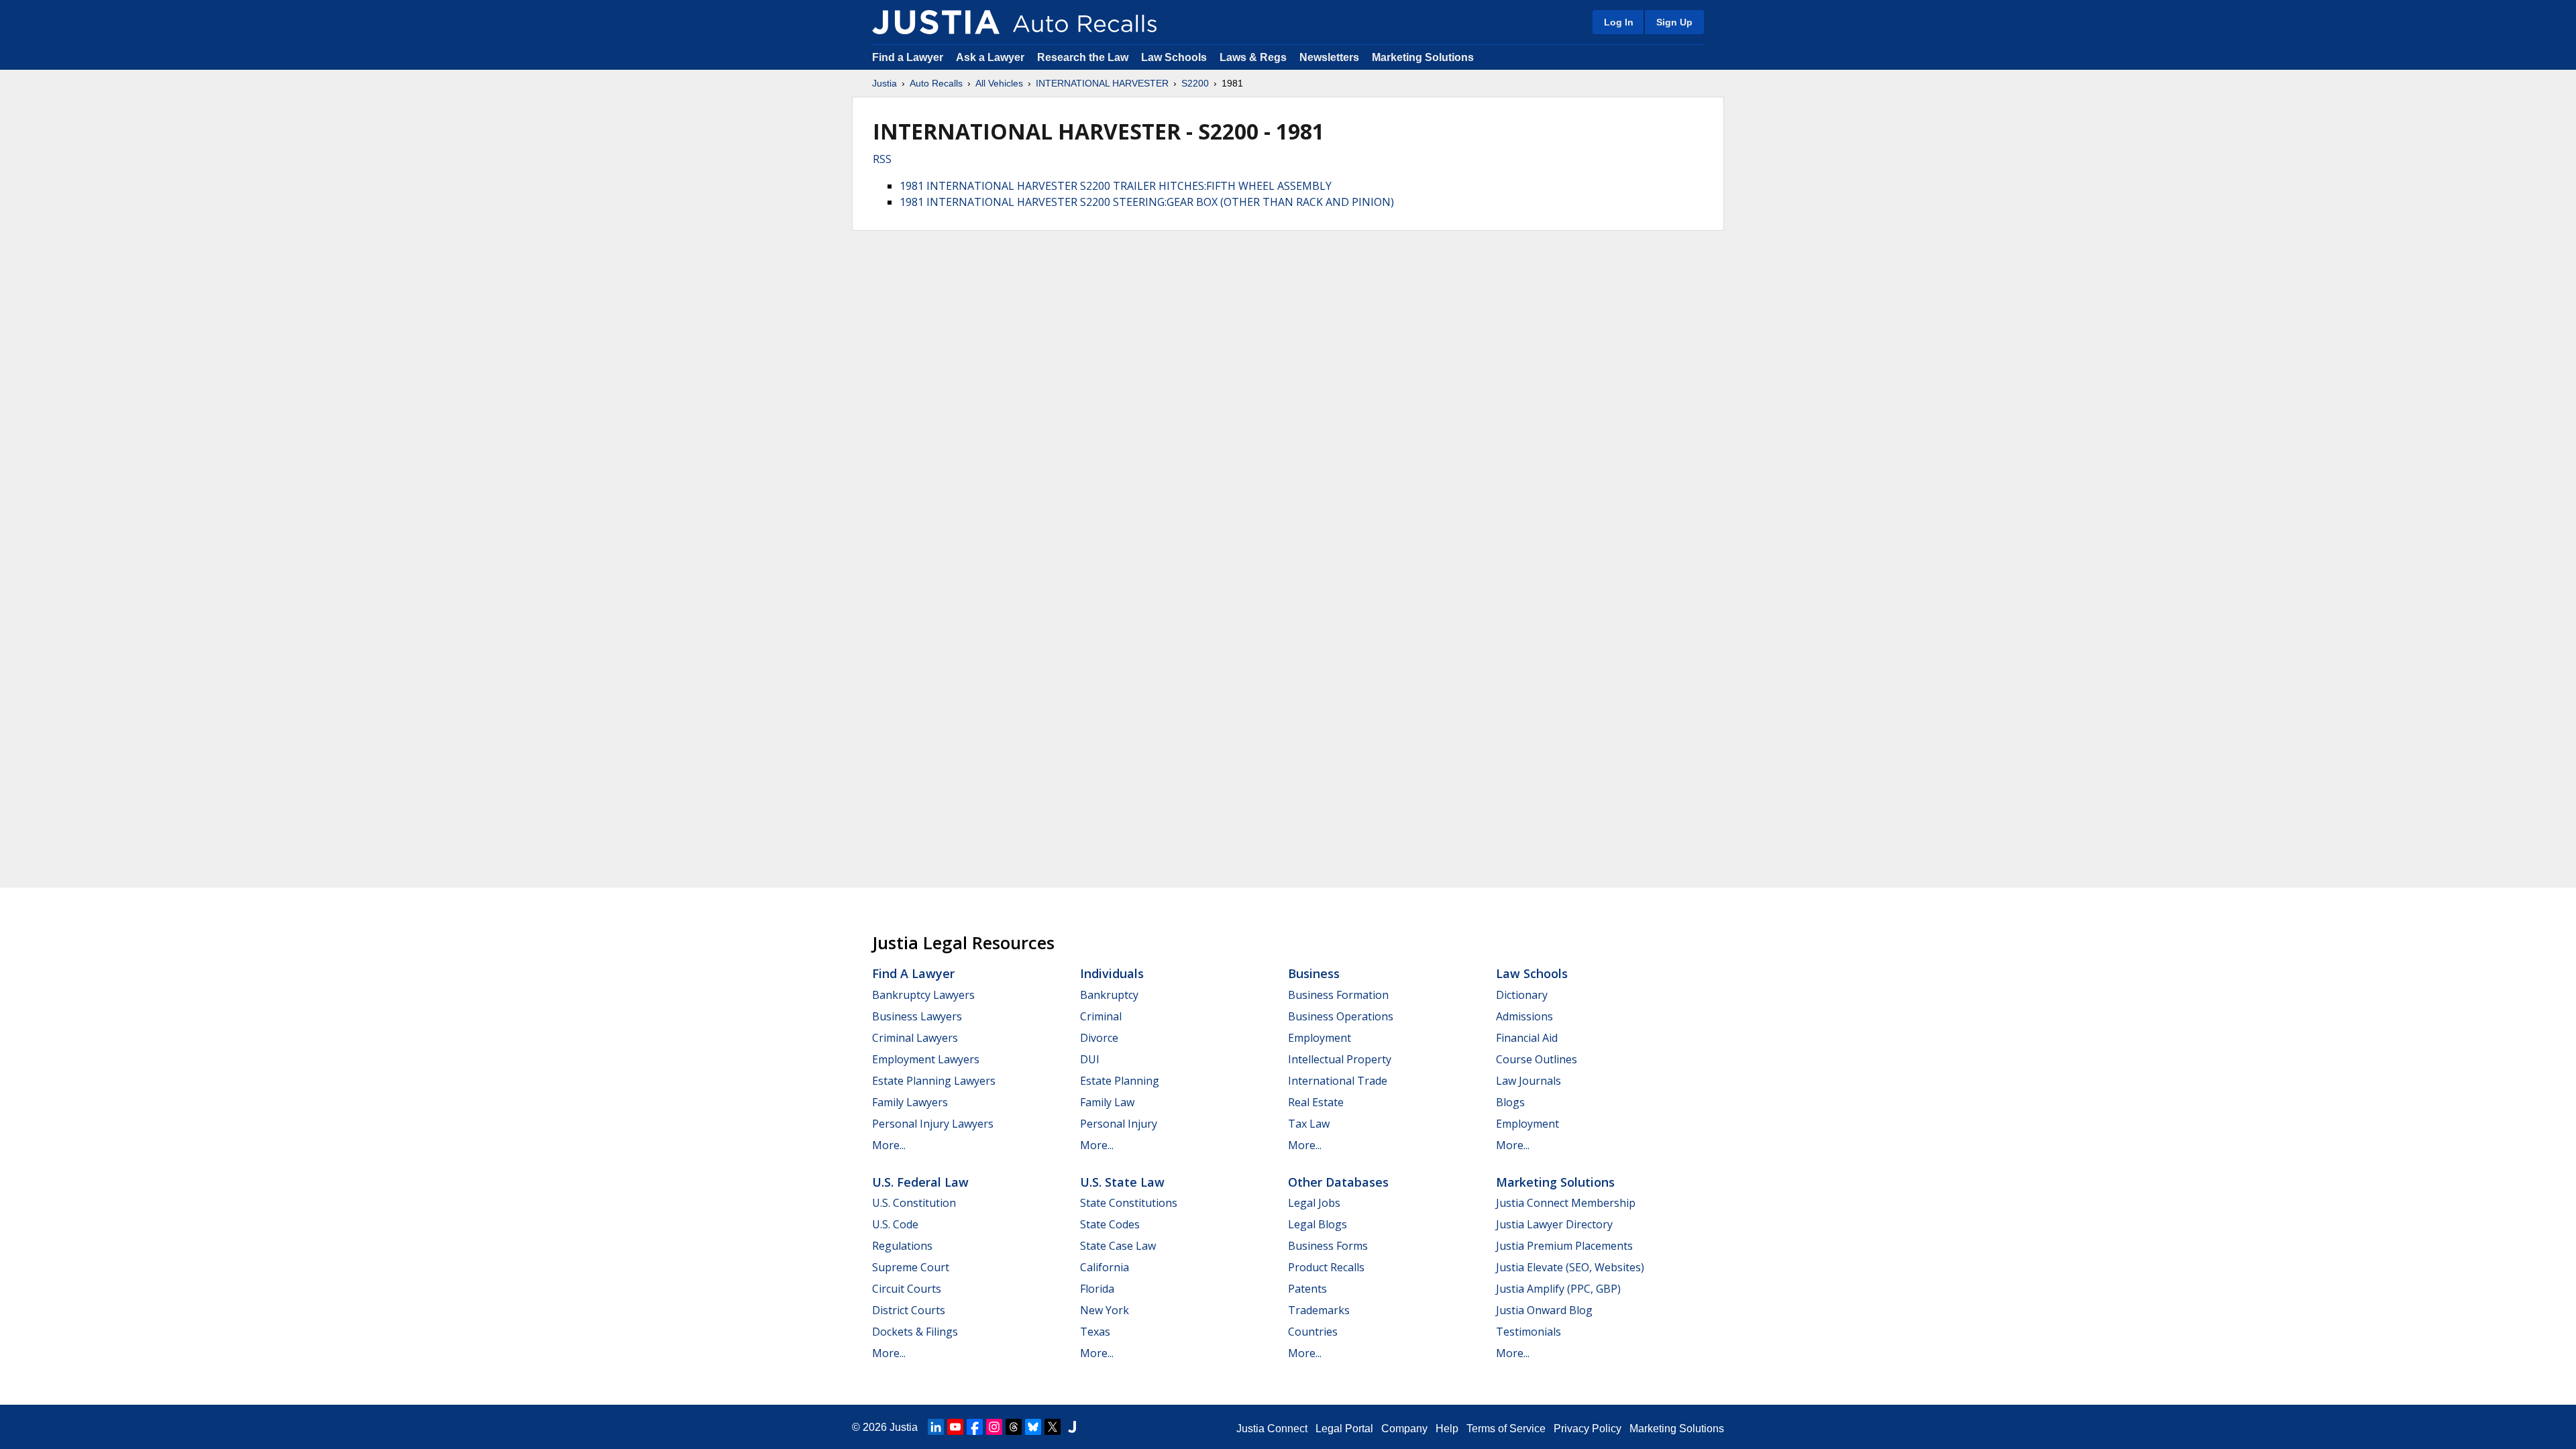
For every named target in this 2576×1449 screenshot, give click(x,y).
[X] (1053, 1427)
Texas (1095, 1332)
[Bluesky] (1033, 1427)
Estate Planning (1120, 1081)
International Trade (1338, 1081)
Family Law (1107, 1102)
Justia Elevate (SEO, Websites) (1570, 1267)
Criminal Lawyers (915, 1038)
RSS (882, 159)
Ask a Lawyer (991, 57)
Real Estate (1316, 1102)
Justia (884, 83)
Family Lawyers (910, 1102)
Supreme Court (911, 1267)
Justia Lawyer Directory (1554, 1224)
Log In (1619, 22)
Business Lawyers (917, 1016)
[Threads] (1014, 1427)
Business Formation (1338, 995)
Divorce (1099, 1038)
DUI (1090, 1059)
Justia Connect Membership (1566, 1203)
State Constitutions (1129, 1203)
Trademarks (1319, 1310)
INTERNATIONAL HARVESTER (1102, 83)
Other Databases (1338, 1182)
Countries (1313, 1332)
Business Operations (1341, 1016)
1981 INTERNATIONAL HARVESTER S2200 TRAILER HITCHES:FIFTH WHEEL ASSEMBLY (1116, 186)
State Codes (1110, 1224)
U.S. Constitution (914, 1203)
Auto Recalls (936, 83)
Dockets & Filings (915, 1332)
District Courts (909, 1310)
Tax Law (1309, 1124)
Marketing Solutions (1423, 57)
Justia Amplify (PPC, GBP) (1558, 1289)
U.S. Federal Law (920, 1182)
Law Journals (1528, 1081)
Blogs (1510, 1102)
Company (1404, 1429)
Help (1447, 1429)
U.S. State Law (1122, 1182)
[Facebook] (975, 1427)
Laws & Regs (1253, 57)
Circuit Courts (907, 1289)
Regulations (902, 1246)
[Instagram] (994, 1427)
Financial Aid (1527, 1038)
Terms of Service (1506, 1429)
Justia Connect (1272, 1429)
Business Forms (1328, 1246)
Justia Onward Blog (1544, 1310)
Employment (1320, 1038)
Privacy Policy (1588, 1429)
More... (889, 1145)
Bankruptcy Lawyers (923, 995)
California (1105, 1267)
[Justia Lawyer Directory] (1072, 1427)
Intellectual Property (1340, 1059)
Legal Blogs (1318, 1224)
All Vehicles (999, 83)
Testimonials (1528, 1332)
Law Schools (1174, 57)
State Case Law (1118, 1246)
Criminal (1101, 1016)
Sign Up (1674, 22)
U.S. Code (895, 1224)
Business (1314, 973)
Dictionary (1522, 995)
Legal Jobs (1314, 1203)
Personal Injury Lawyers (933, 1124)
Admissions (1524, 1016)
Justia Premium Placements (1564, 1246)
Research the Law (1083, 57)
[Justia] (936, 22)
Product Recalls (1326, 1267)
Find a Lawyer (908, 57)
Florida (1097, 1289)
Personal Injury (1119, 1124)
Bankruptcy (1109, 995)
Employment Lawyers (926, 1059)
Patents (1307, 1289)
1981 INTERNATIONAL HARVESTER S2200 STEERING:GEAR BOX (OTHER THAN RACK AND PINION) (1147, 202)
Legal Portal (1344, 1429)
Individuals (1112, 973)
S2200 (1195, 83)
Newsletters (1329, 57)
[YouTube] (955, 1427)
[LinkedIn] (936, 1427)
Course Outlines (1537, 1059)
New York (1105, 1310)
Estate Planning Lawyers (934, 1081)
